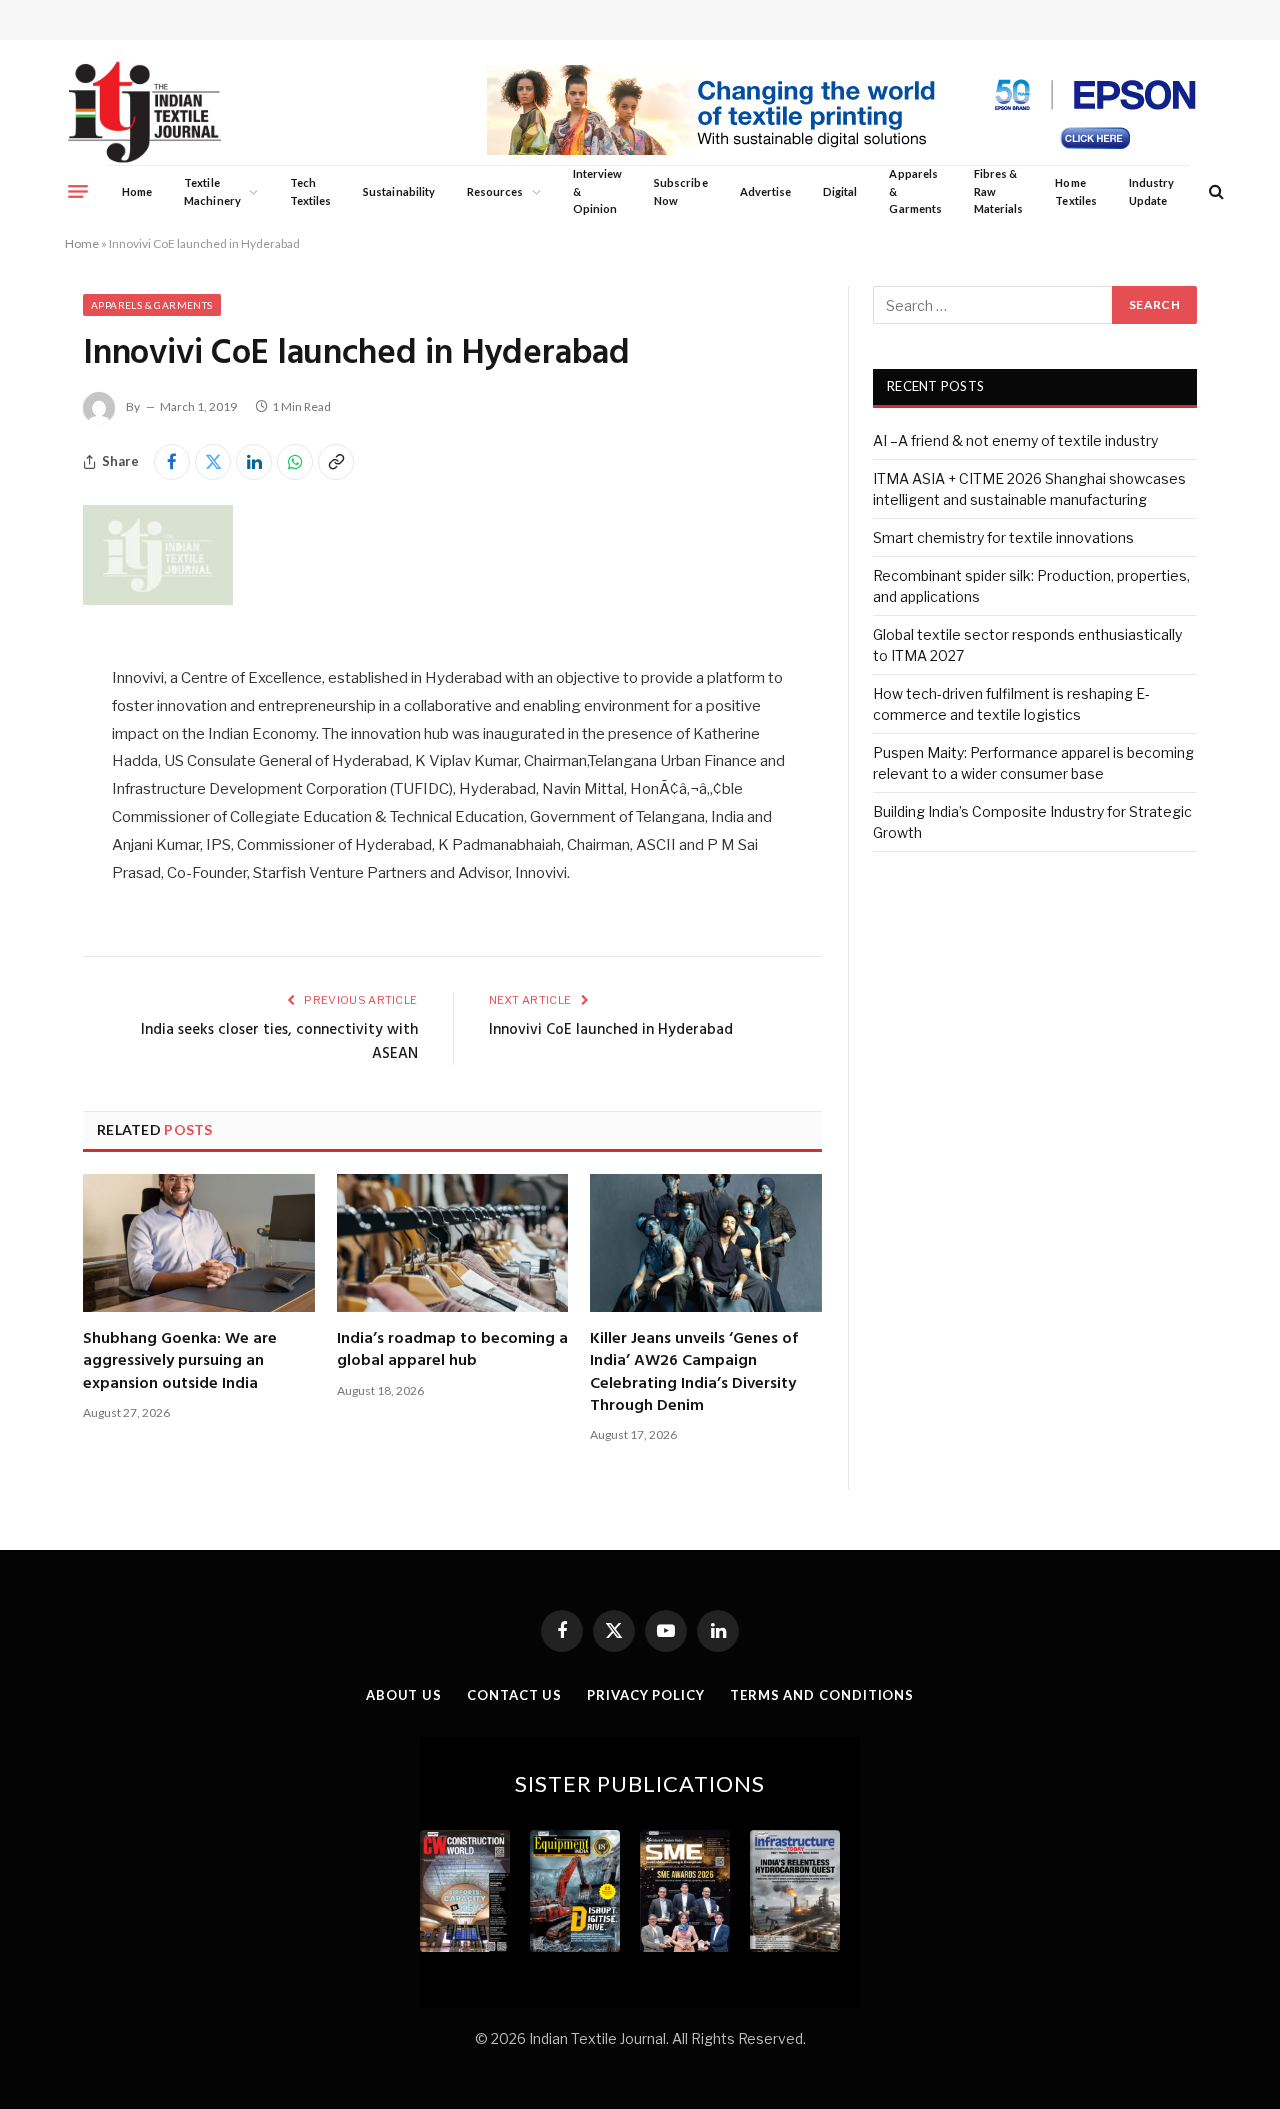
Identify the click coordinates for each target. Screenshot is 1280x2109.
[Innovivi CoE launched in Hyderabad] (158, 599)
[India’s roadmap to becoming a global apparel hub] (453, 1243)
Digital (840, 191)
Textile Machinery (212, 191)
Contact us (514, 1695)
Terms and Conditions (822, 1695)
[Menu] (78, 191)
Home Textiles (1075, 191)
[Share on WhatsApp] (295, 462)
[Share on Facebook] (172, 462)
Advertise (766, 191)
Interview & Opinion (598, 191)
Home (137, 191)
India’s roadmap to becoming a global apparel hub (452, 1350)
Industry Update (1151, 191)
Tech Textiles (310, 191)
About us (404, 1695)
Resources (495, 191)
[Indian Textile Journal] (144, 112)
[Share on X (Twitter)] (213, 462)
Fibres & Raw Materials (999, 191)
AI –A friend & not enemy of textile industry (1015, 440)
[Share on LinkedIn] (254, 462)
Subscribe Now (681, 191)
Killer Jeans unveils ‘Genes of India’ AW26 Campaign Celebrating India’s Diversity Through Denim (694, 1373)
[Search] (1214, 191)
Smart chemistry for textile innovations (1003, 537)
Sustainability (399, 191)
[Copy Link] (336, 462)
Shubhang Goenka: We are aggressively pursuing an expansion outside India (180, 1361)
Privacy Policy (646, 1695)
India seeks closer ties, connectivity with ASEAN (279, 1042)
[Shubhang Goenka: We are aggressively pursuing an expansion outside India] (199, 1243)
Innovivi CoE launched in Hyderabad (611, 1030)
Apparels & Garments (915, 191)
